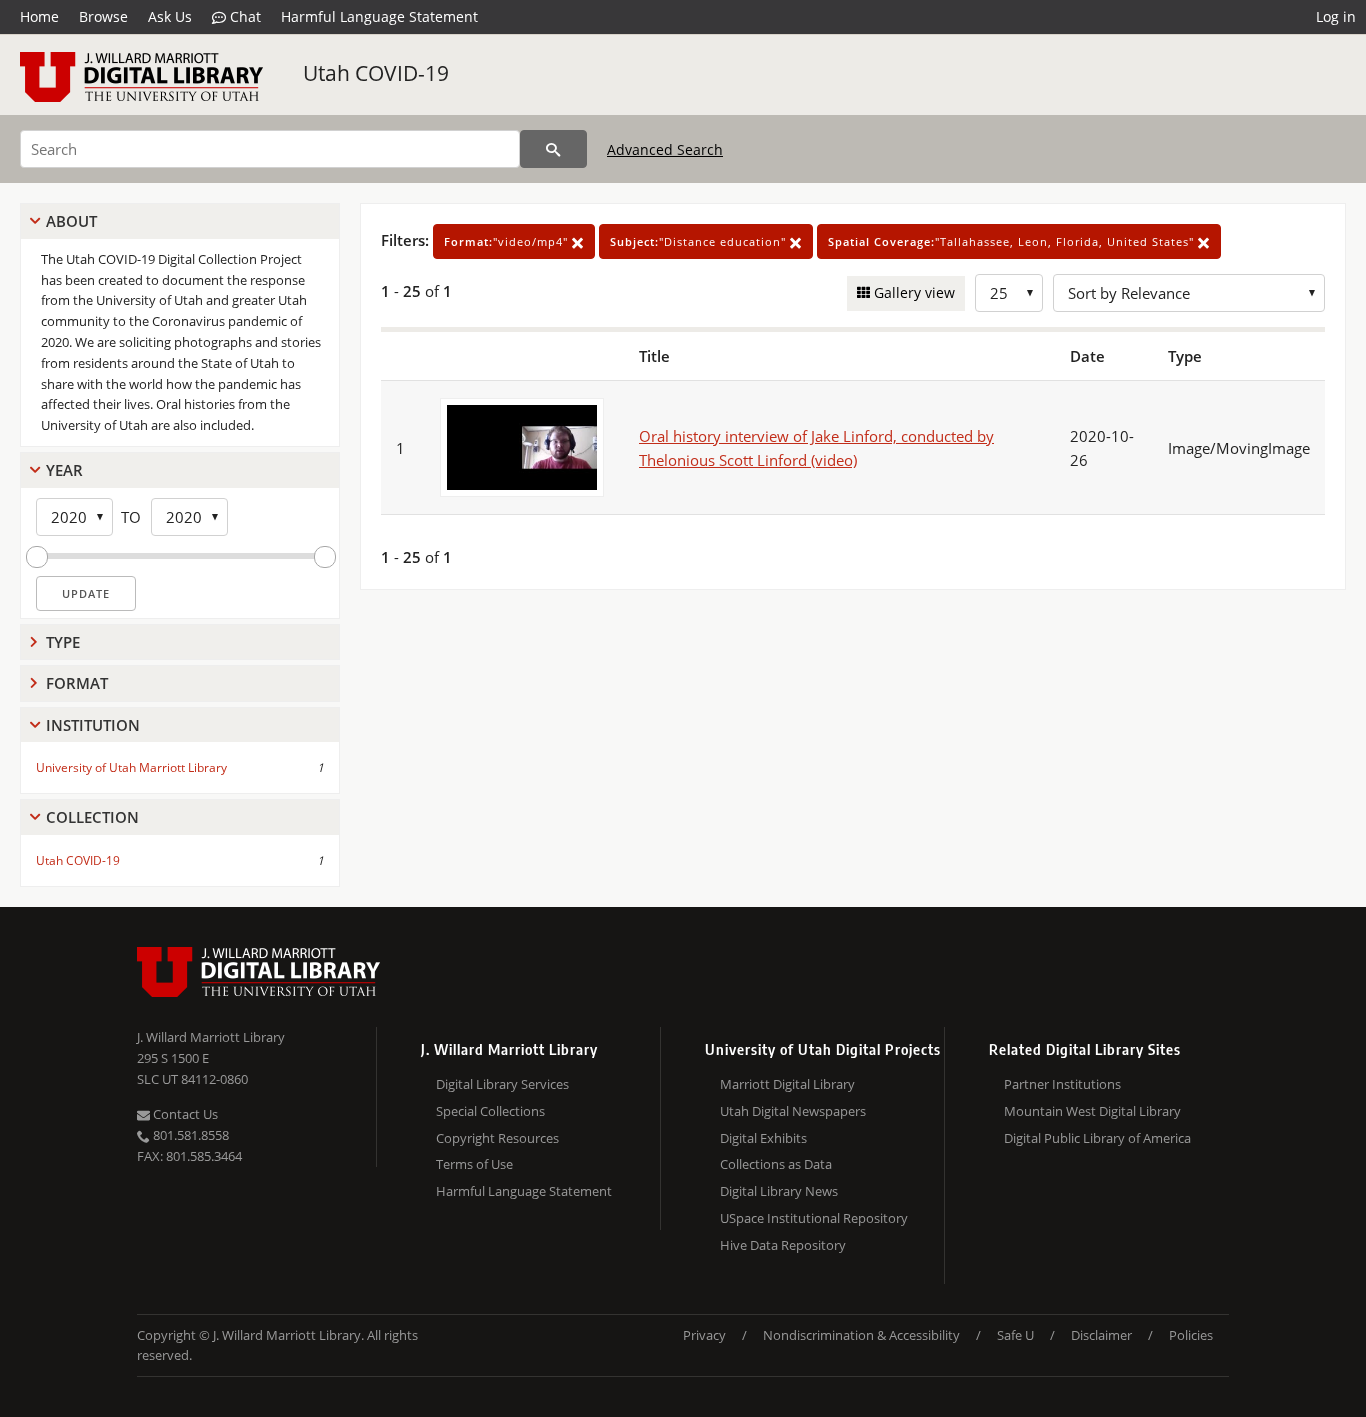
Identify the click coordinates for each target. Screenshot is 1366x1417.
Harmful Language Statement (379, 16)
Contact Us (184, 1114)
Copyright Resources (497, 1138)
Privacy (704, 1335)
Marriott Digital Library (787, 1084)
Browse (103, 16)
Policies (1191, 1335)
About (71, 221)
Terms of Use (474, 1164)
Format (77, 683)
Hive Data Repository (783, 1245)
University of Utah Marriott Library (131, 767)
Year (64, 470)
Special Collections (490, 1111)
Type (63, 642)
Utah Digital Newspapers (793, 1111)
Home (39, 16)
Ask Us (170, 16)
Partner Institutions (1062, 1084)
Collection (92, 817)
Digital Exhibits (763, 1138)
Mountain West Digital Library (1092, 1111)
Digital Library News (779, 1191)
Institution (93, 725)
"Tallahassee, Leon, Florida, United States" (1013, 241)
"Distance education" (700, 241)
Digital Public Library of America (1097, 1138)
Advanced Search (665, 149)
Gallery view (912, 292)
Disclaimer (1101, 1335)
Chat (243, 16)
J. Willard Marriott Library (211, 1037)
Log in (1336, 16)
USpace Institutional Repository (814, 1218)
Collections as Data (776, 1164)
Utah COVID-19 (376, 73)
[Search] (553, 149)
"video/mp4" (508, 241)
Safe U (1015, 1335)
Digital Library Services (502, 1084)
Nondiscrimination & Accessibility (861, 1335)
